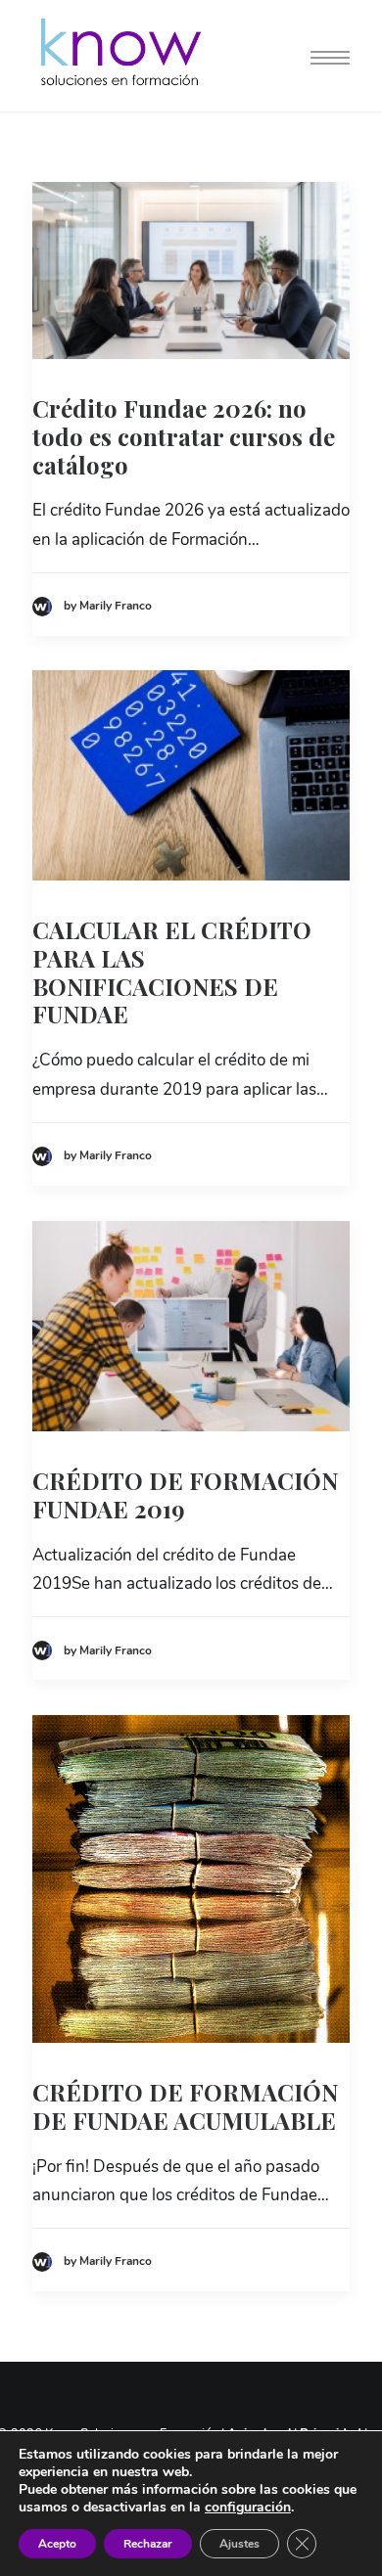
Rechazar (148, 2544)
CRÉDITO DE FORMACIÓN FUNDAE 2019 (185, 1494)
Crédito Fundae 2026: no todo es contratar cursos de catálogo (184, 436)
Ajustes (239, 2544)
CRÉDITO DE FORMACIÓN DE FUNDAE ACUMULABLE (185, 2106)
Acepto (57, 2544)
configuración (248, 2508)
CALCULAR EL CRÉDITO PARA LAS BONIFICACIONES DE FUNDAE (172, 972)
